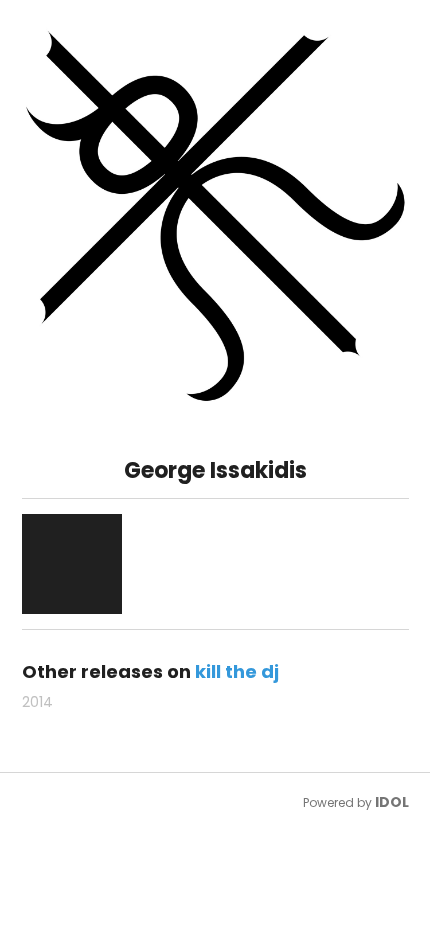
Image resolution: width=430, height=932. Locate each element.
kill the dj (237, 671)
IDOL (392, 802)
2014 (37, 702)
